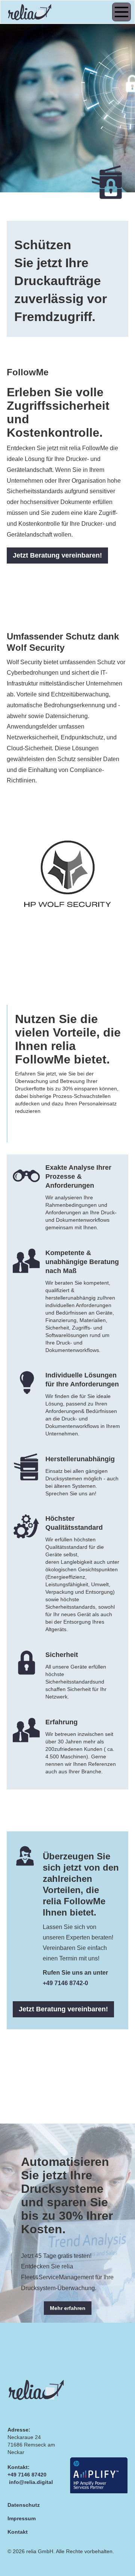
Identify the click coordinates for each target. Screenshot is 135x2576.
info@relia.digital (31, 2482)
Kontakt (18, 2532)
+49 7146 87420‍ (27, 2475)
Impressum (22, 2518)
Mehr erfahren (68, 2308)
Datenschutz (24, 2505)
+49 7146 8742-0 (65, 1983)
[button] (120, 12)
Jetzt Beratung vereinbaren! (57, 555)
